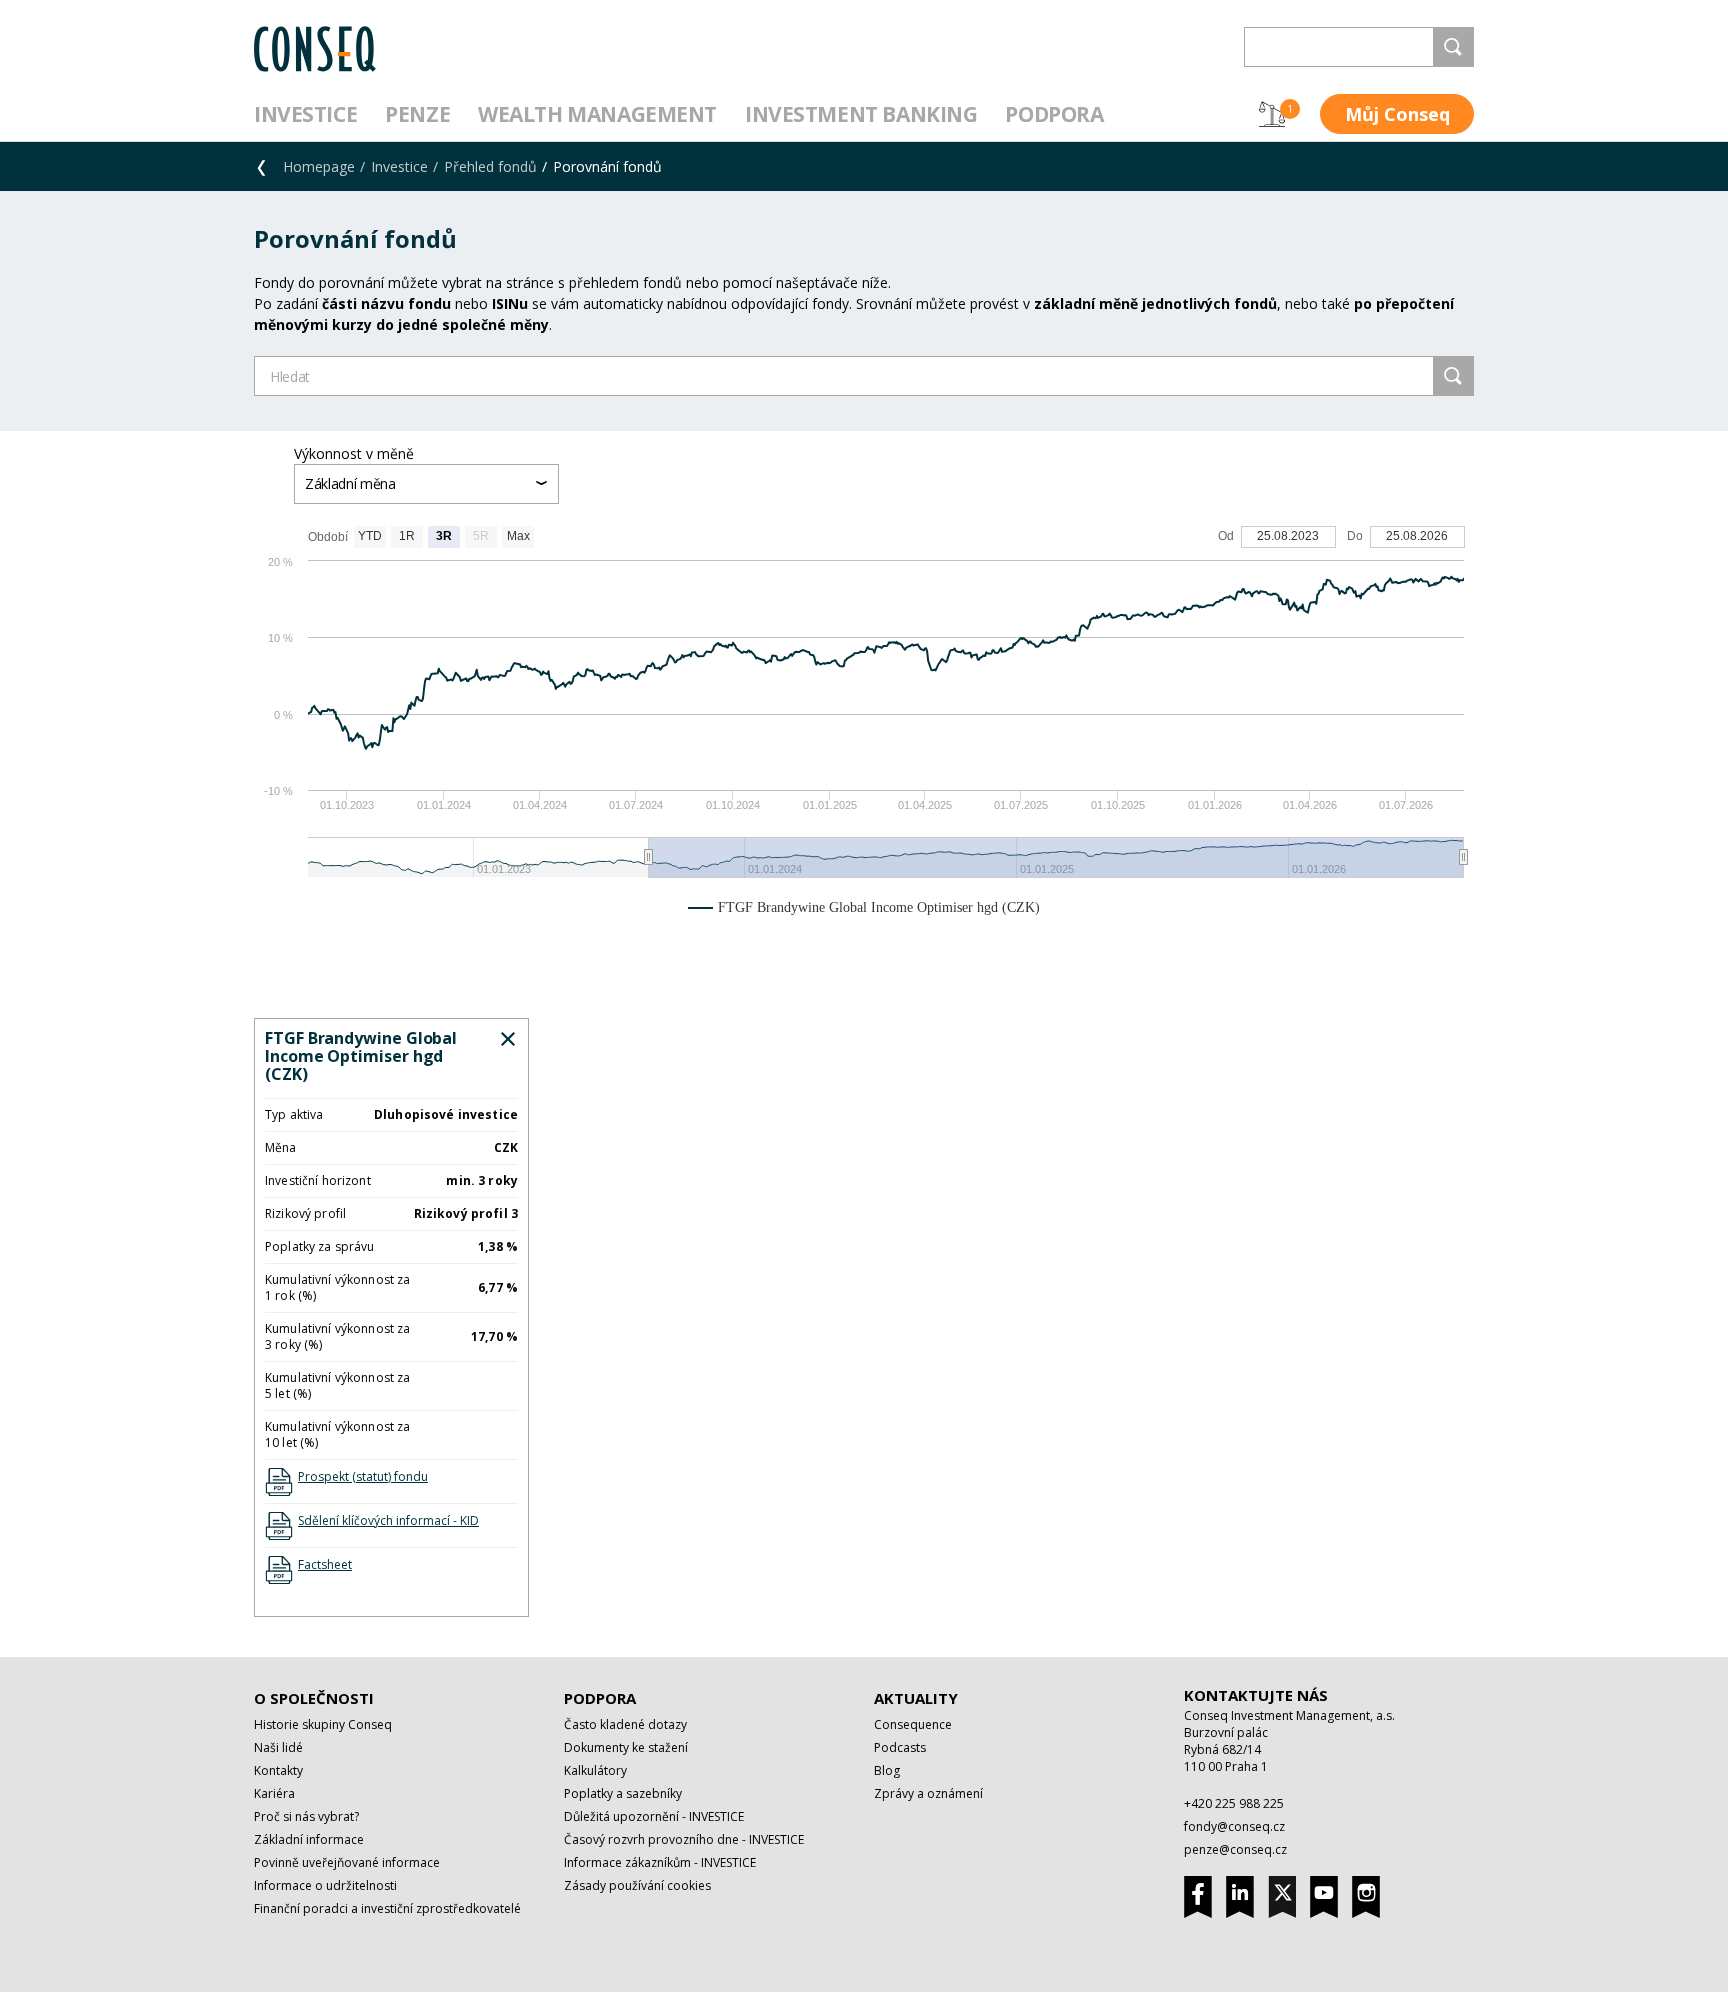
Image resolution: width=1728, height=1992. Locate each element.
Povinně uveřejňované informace (347, 1862)
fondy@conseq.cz (1234, 1826)
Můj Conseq (1397, 114)
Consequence (913, 1724)
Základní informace (309, 1839)
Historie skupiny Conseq (323, 1724)
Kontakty (278, 1770)
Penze (417, 114)
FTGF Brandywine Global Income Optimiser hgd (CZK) (361, 1056)
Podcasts (900, 1747)
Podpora (1054, 114)
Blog (887, 1770)
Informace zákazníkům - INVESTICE (660, 1862)
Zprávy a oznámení (928, 1793)
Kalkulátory (595, 1770)
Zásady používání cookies (637, 1885)
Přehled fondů (490, 166)
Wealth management (597, 114)
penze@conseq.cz (1235, 1849)
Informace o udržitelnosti (325, 1885)
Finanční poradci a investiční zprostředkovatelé (387, 1908)
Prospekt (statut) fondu (363, 1476)
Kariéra (274, 1793)
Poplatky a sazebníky (623, 1793)
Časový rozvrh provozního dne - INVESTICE (684, 1839)
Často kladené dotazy (625, 1724)
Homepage (319, 166)
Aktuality (916, 1698)
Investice (305, 114)
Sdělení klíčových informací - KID (388, 1520)
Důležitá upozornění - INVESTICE (654, 1816)
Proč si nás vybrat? (306, 1816)
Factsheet (325, 1564)
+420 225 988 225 (1234, 1803)
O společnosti (314, 1698)
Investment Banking (861, 114)
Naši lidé (278, 1747)
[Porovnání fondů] (1272, 114)
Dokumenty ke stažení (626, 1747)
